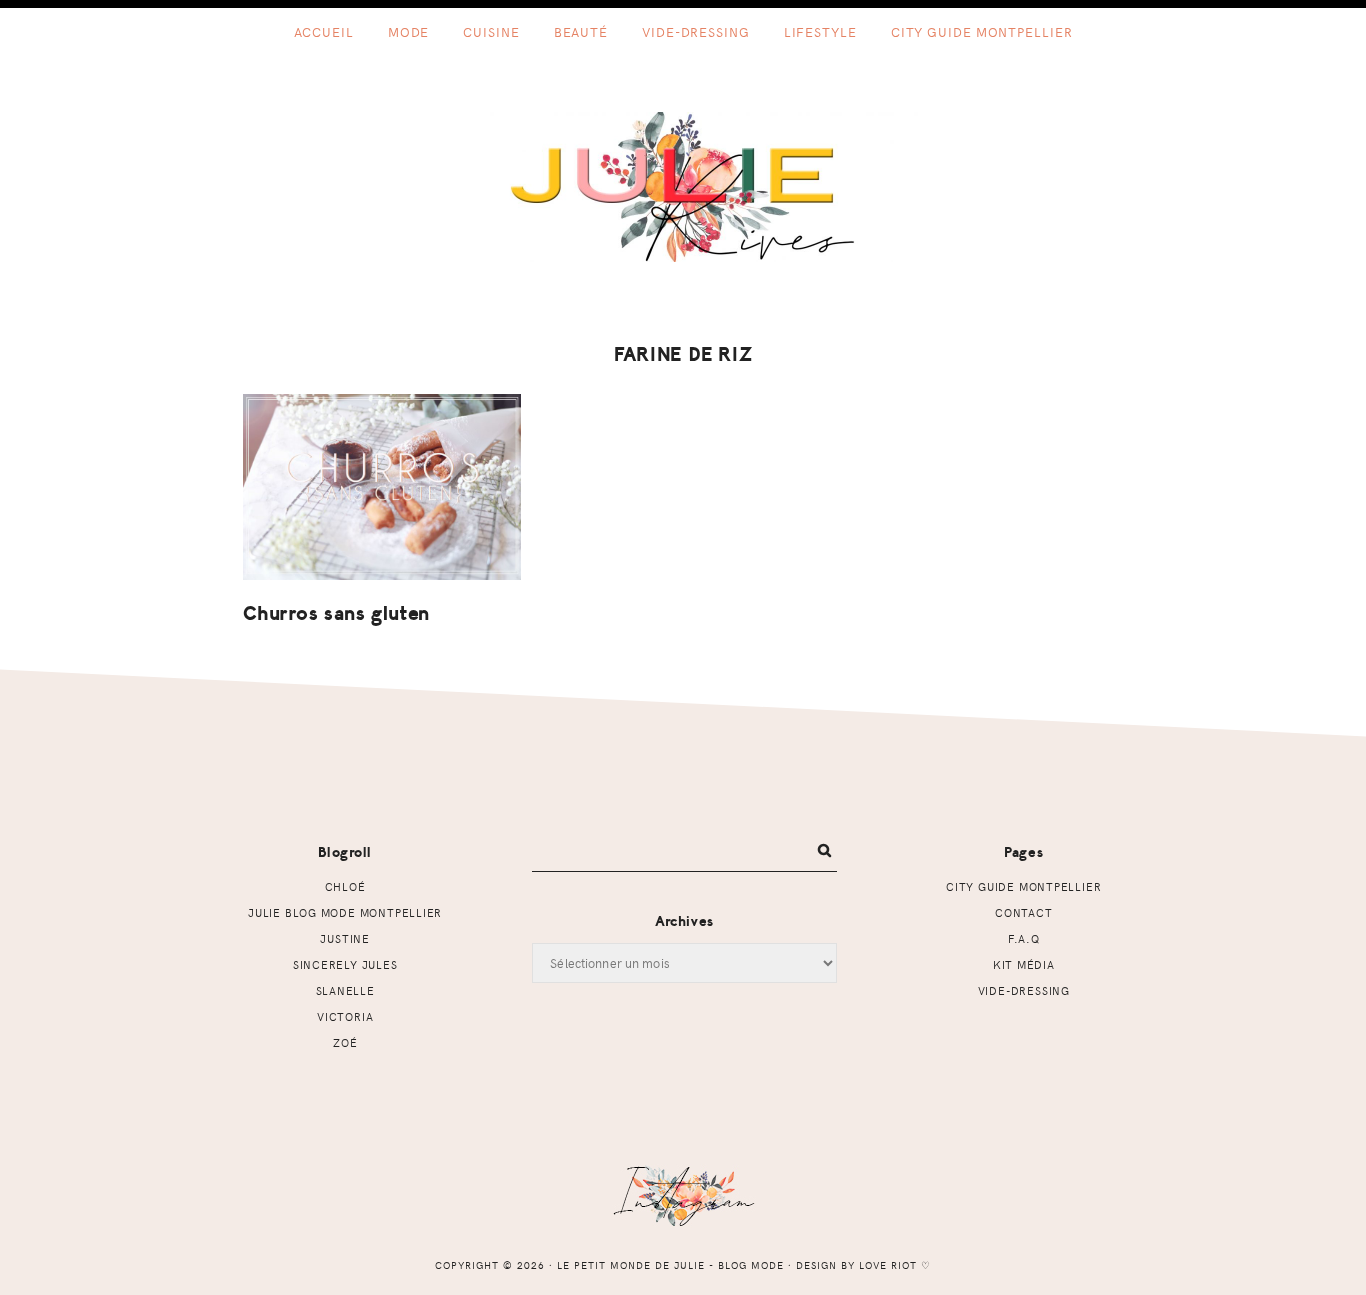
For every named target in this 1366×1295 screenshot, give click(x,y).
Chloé (345, 886)
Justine (345, 938)
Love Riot (888, 1265)
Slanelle (345, 990)
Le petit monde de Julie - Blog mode (683, 187)
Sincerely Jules (345, 964)
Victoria (345, 1016)
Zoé (345, 1042)
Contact (1024, 912)
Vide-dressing (1024, 990)
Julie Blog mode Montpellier (345, 912)
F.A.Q (1024, 938)
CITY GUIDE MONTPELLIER (1023, 886)
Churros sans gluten (336, 613)
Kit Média (1024, 964)
